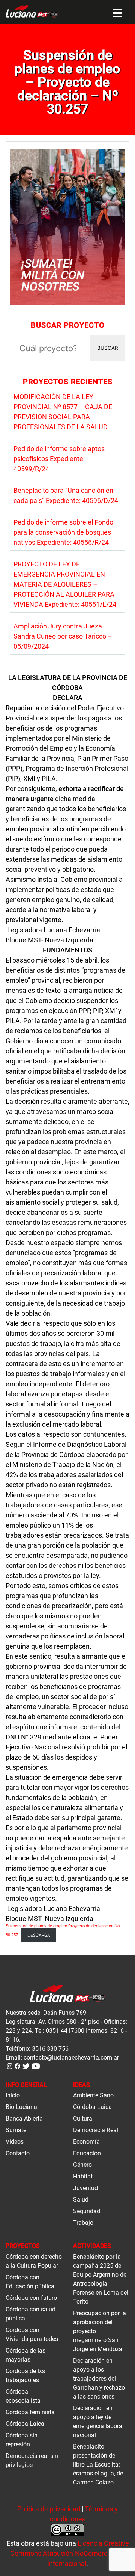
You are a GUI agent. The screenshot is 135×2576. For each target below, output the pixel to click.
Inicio (13, 2095)
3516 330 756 (50, 2049)
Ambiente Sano (93, 2095)
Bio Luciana (21, 2107)
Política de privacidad (49, 2509)
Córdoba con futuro (31, 2298)
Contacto (18, 2153)
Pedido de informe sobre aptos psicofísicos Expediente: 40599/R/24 (59, 459)
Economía (86, 2142)
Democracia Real (96, 2130)
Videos (15, 2142)
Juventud (85, 2188)
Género (82, 2165)
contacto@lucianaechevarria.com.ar (71, 2058)
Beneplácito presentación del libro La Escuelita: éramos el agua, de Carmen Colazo (98, 2464)
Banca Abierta (24, 2118)
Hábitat (83, 2176)
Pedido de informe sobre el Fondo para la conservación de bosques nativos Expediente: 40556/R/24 (63, 532)
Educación (87, 2153)
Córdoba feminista (30, 2412)
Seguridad (87, 2211)
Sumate (16, 2130)
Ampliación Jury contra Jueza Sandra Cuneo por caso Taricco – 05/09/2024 (63, 636)
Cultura (83, 2118)
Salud (81, 2200)
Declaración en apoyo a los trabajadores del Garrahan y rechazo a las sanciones (99, 2379)
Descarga (39, 1935)
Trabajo (83, 2223)
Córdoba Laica (92, 2107)
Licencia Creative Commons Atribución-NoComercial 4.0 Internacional (70, 2553)
